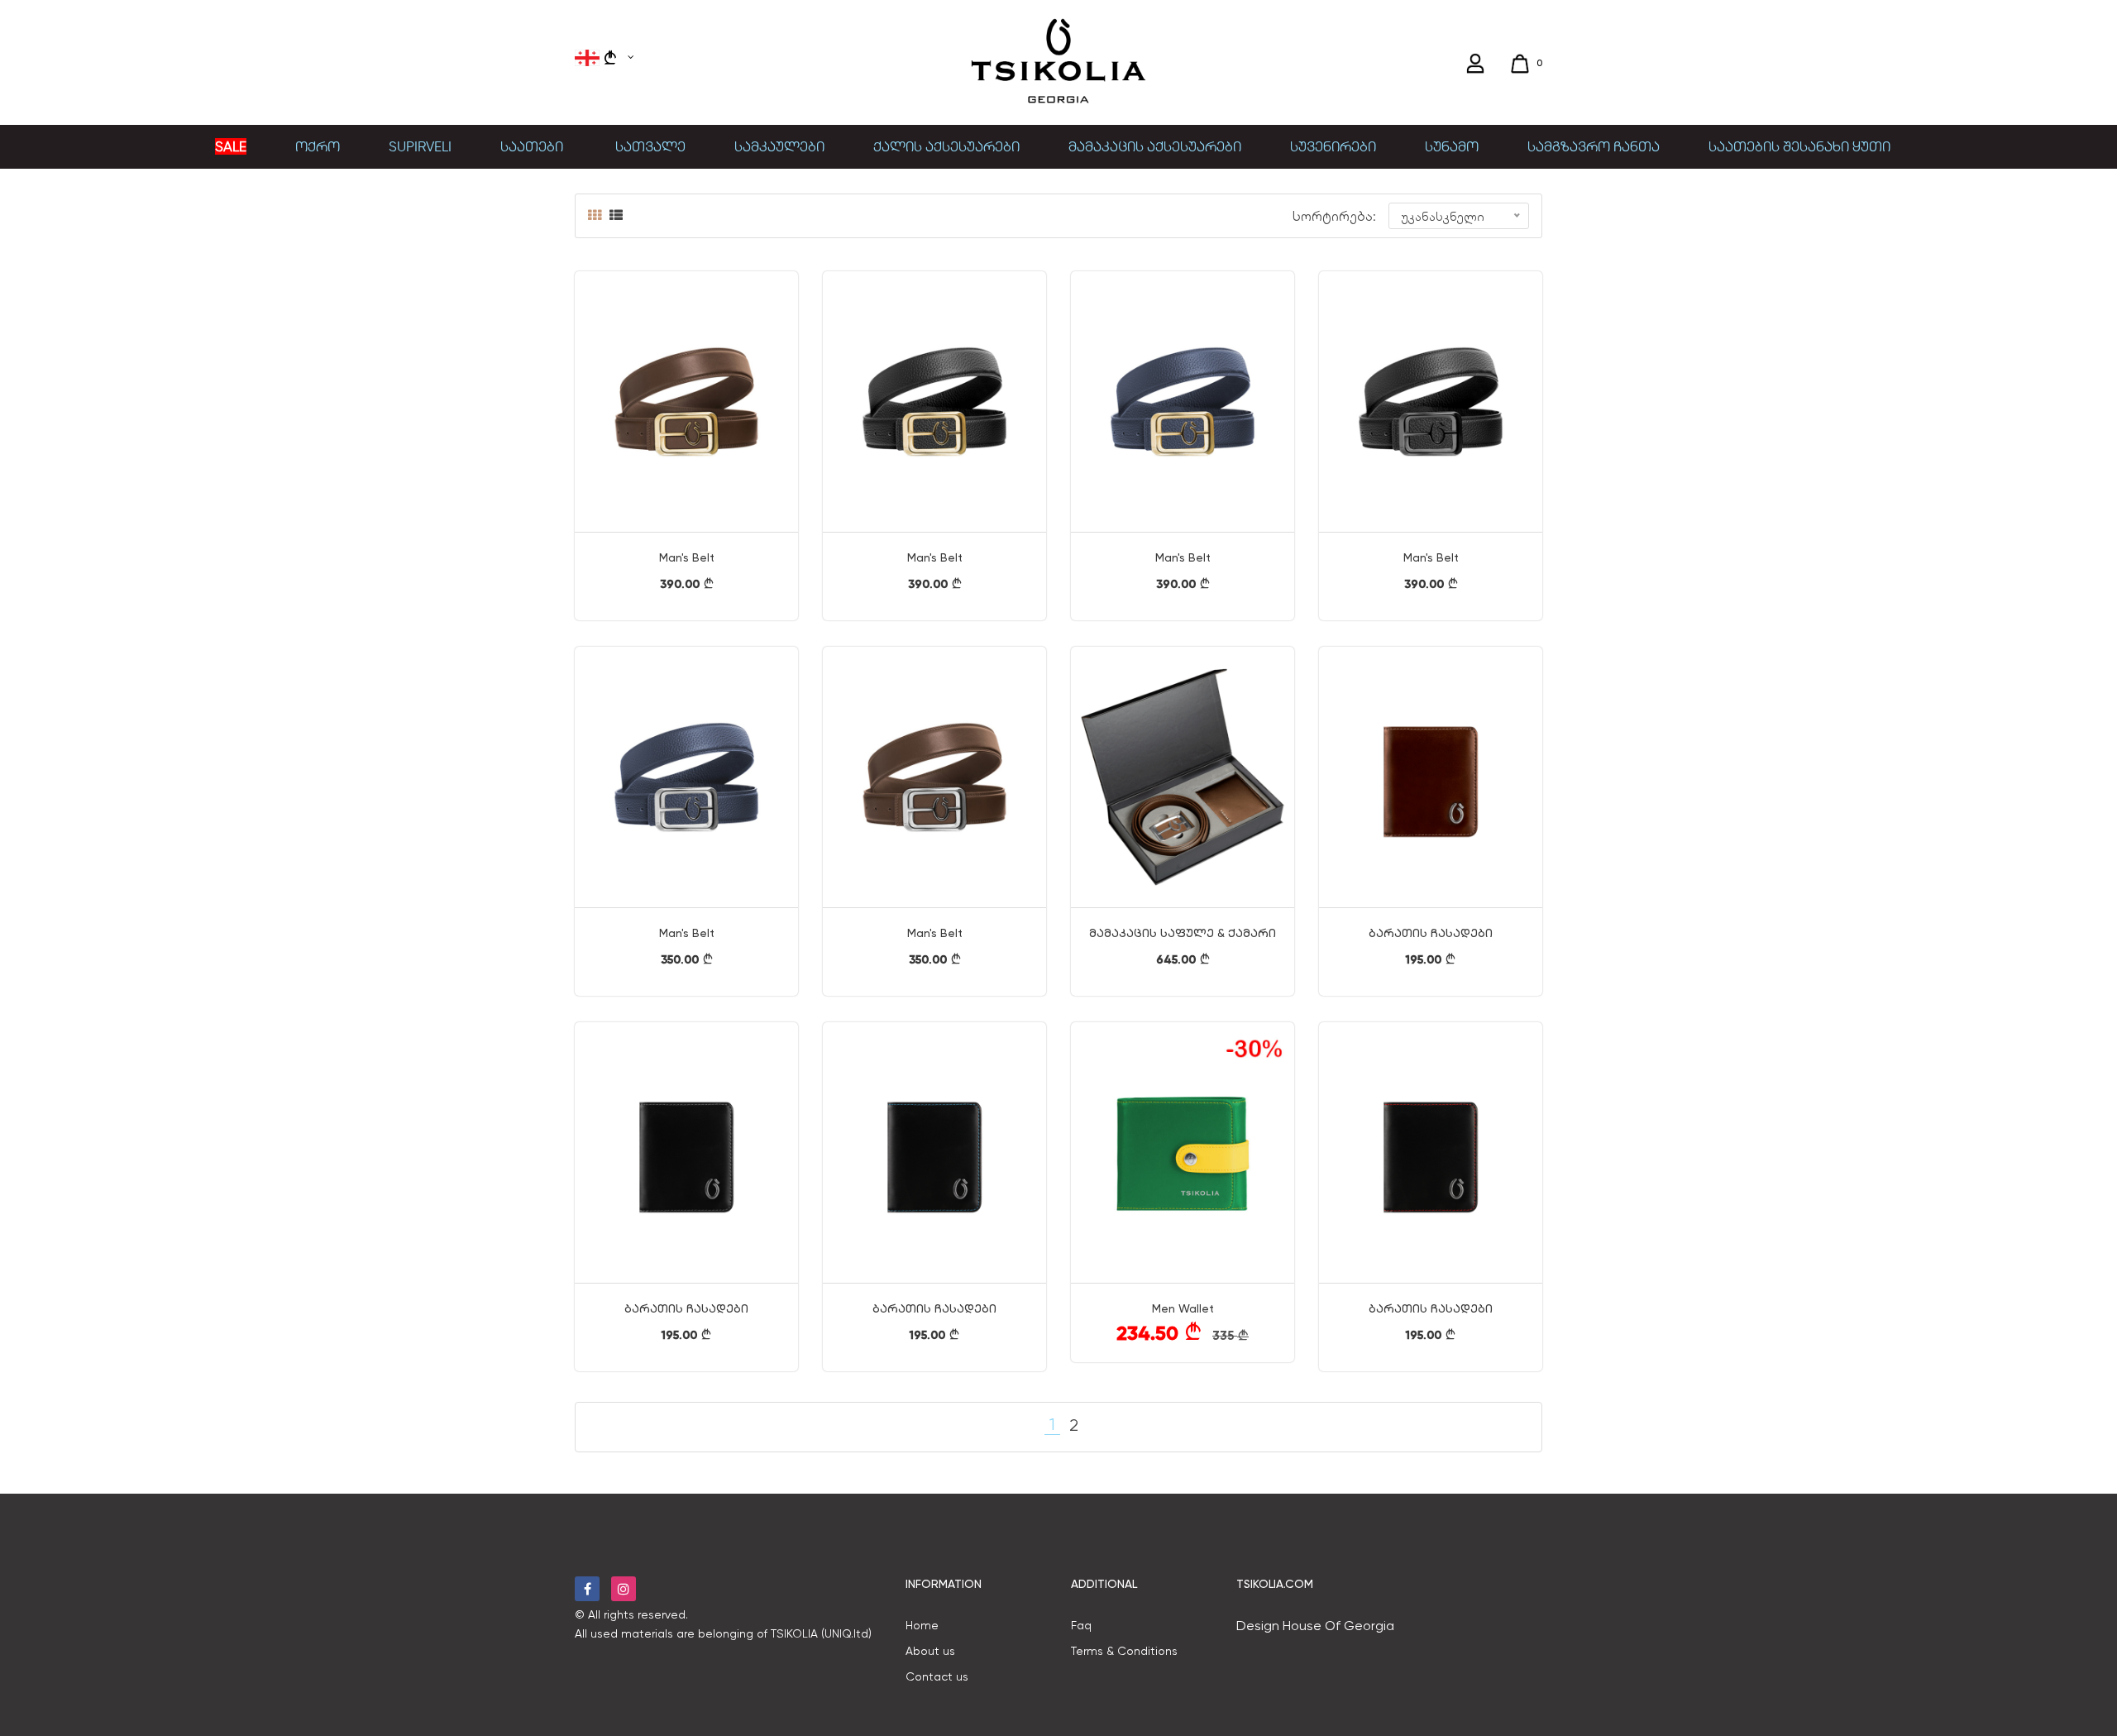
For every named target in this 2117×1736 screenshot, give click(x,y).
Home (922, 1625)
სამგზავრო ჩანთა (1594, 146)
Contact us (937, 1676)
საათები (533, 146)
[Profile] (1477, 64)
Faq (1081, 1625)
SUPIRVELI (420, 146)
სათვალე (650, 146)
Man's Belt (687, 557)
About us (930, 1651)
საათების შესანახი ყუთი (1799, 146)
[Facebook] (587, 1589)
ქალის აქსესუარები (946, 146)
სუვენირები (1333, 146)
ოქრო (318, 146)
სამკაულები (779, 146)
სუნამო (1452, 146)
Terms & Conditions (1124, 1651)
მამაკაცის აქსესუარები (1155, 146)
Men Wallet (1183, 1308)
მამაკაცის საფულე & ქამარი (1183, 933)
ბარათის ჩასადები (1431, 933)
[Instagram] (624, 1589)
